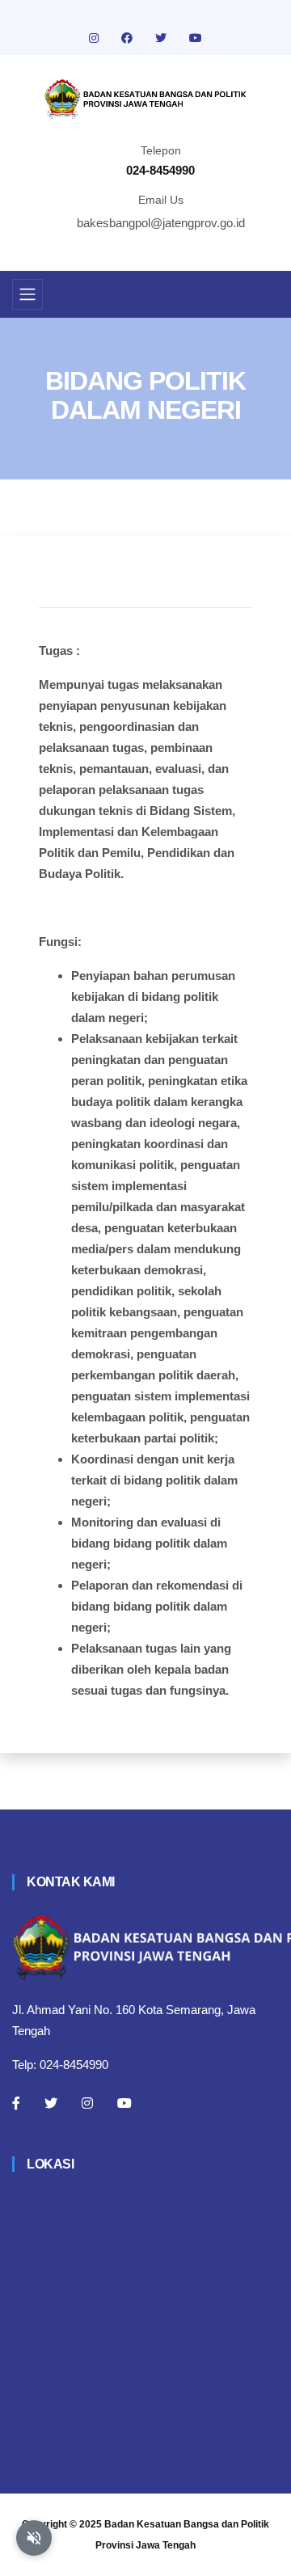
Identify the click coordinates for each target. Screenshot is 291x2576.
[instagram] (95, 38)
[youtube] (196, 38)
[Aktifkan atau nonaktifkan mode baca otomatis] (34, 2538)
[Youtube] (124, 2103)
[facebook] (129, 38)
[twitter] (162, 38)
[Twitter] (51, 2103)
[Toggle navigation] (27, 294)
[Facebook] (16, 2103)
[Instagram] (87, 2103)
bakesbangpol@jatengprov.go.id (161, 223)
